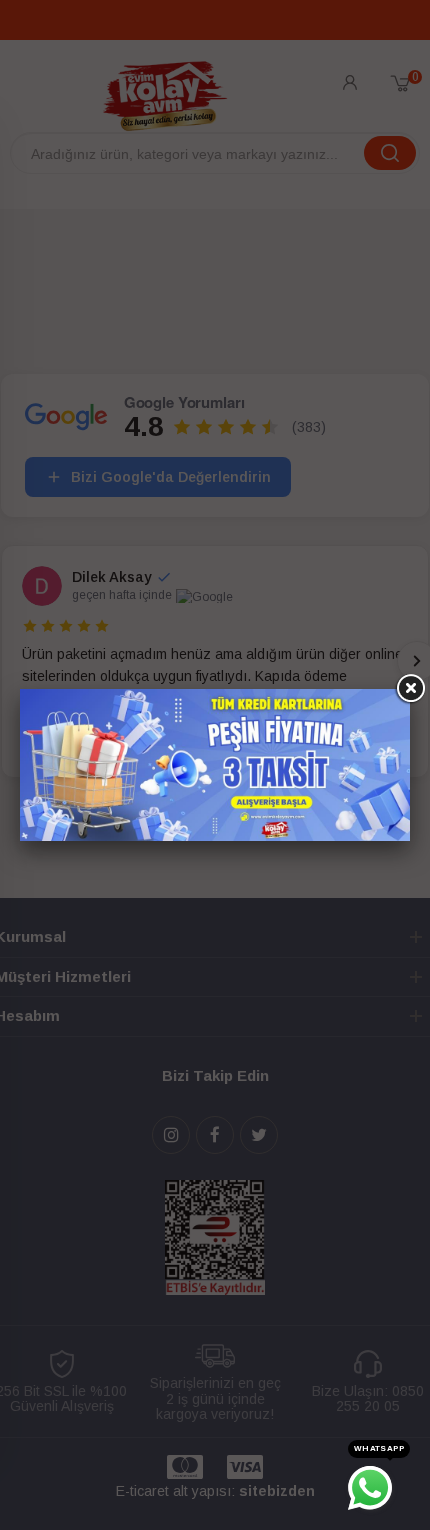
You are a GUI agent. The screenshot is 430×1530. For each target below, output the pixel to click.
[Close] (410, 689)
